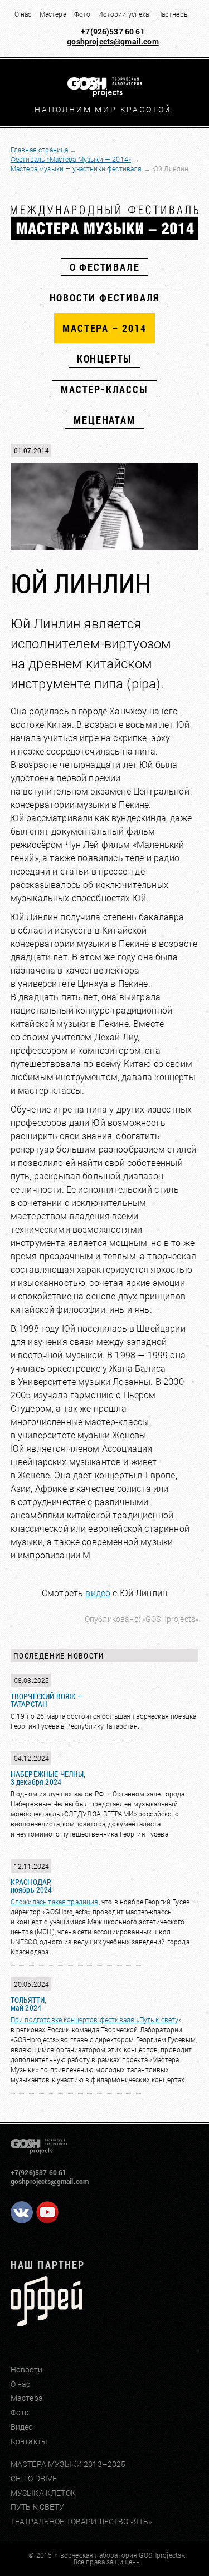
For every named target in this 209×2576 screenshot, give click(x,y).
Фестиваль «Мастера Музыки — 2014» (71, 159)
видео (98, 1593)
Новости (26, 2369)
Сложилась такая (39, 1902)
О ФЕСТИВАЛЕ (105, 267)
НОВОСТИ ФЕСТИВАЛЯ (105, 297)
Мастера (53, 14)
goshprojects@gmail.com (113, 41)
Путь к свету (159, 2019)
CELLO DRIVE (34, 2478)
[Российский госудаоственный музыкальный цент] (46, 2322)
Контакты (29, 2441)
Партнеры (173, 14)
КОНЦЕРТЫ (104, 359)
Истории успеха (123, 14)
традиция (83, 1902)
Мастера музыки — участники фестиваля (76, 168)
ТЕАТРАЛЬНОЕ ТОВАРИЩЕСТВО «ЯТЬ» (81, 2521)
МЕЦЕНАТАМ (104, 420)
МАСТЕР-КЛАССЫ (104, 389)
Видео (22, 2427)
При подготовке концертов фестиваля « (75, 2019)
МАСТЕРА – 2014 (104, 328)
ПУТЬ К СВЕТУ (37, 2507)
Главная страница (40, 150)
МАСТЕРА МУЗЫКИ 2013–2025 (68, 2464)
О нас (23, 14)
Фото (82, 14)
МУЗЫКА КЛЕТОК (43, 2493)
